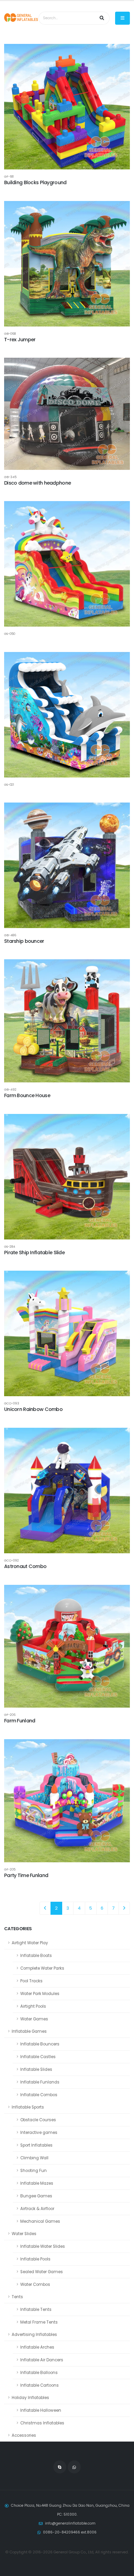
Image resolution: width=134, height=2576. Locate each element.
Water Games (34, 2019)
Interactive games (39, 2133)
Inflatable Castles (38, 2057)
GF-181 (9, 176)
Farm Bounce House (27, 1095)
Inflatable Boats (36, 1956)
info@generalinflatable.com (70, 2523)
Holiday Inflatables (30, 2398)
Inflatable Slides (36, 2069)
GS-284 (10, 1247)
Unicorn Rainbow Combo (33, 1409)
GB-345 (10, 477)
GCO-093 (12, 1403)
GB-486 (10, 935)
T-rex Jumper (20, 340)
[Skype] (60, 2467)
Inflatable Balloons (39, 2373)
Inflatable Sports (28, 2107)
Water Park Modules (40, 1994)
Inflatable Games (29, 2031)
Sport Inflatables (36, 2145)
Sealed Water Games (42, 2272)
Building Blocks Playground (35, 182)
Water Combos (35, 2284)
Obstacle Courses (38, 2120)
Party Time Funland (26, 1875)
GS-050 (10, 634)
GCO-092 (12, 1560)
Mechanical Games (40, 2221)
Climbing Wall (34, 2158)
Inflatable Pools (35, 2259)
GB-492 (10, 1089)
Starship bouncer (24, 941)
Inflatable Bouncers (40, 2044)
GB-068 (10, 334)
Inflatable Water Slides (43, 2246)
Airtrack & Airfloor (37, 2209)
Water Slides (24, 2234)
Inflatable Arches (37, 2347)
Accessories (24, 2435)
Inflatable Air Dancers (42, 2360)
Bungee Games (36, 2196)
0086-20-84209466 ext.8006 (70, 2532)
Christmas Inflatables (42, 2423)
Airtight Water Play (30, 1943)
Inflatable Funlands (40, 2082)
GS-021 (9, 785)
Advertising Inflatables (34, 2335)
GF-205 (10, 1869)
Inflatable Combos (39, 2095)
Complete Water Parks (42, 1968)
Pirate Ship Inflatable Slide (34, 1253)
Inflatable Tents (36, 2310)
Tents (17, 2297)
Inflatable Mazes (37, 2183)
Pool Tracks (31, 1981)
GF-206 (10, 1715)
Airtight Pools (33, 2006)
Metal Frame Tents (39, 2322)
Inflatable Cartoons (40, 2385)
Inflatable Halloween (41, 2410)
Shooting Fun (33, 2171)
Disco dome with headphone (37, 483)
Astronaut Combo (25, 1566)
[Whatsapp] (74, 2467)
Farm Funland (20, 1721)
